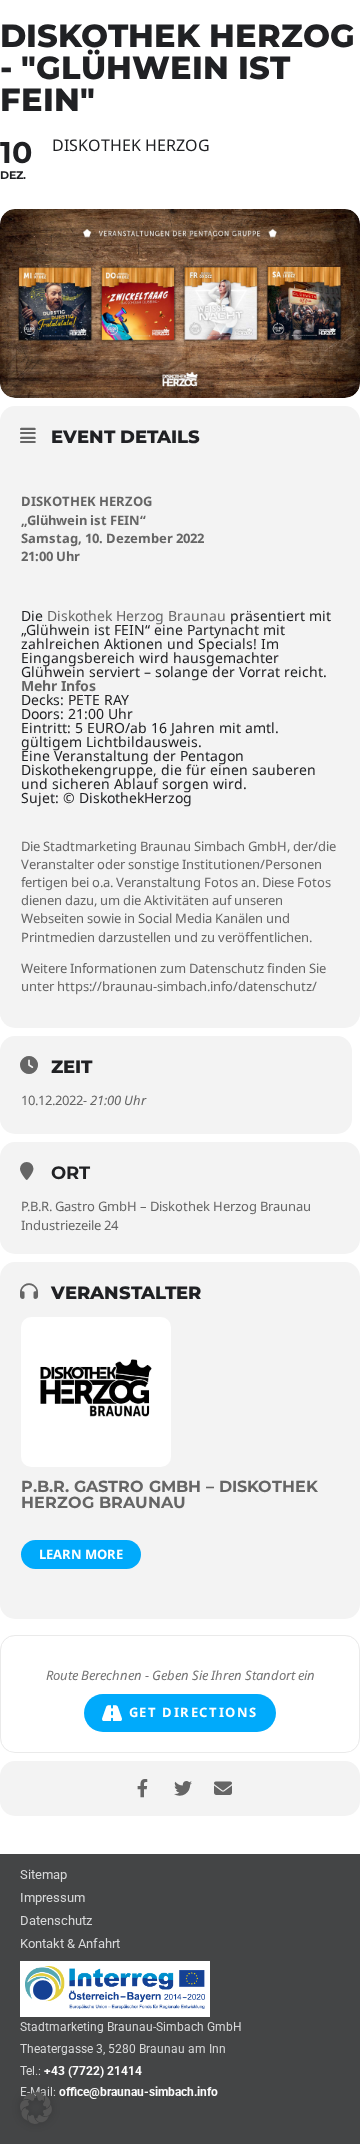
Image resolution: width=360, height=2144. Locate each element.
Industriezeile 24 (69, 1225)
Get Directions (193, 1712)
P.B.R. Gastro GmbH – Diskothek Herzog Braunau (166, 1206)
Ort (70, 1173)
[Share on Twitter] (182, 1788)
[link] (136, 615)
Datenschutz (56, 1921)
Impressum (52, 1898)
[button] (36, 2108)
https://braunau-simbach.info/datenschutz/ (187, 986)
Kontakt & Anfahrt (70, 1944)
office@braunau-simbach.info (138, 2092)
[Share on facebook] (142, 1788)
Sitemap (43, 1875)
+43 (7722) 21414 (93, 2071)
